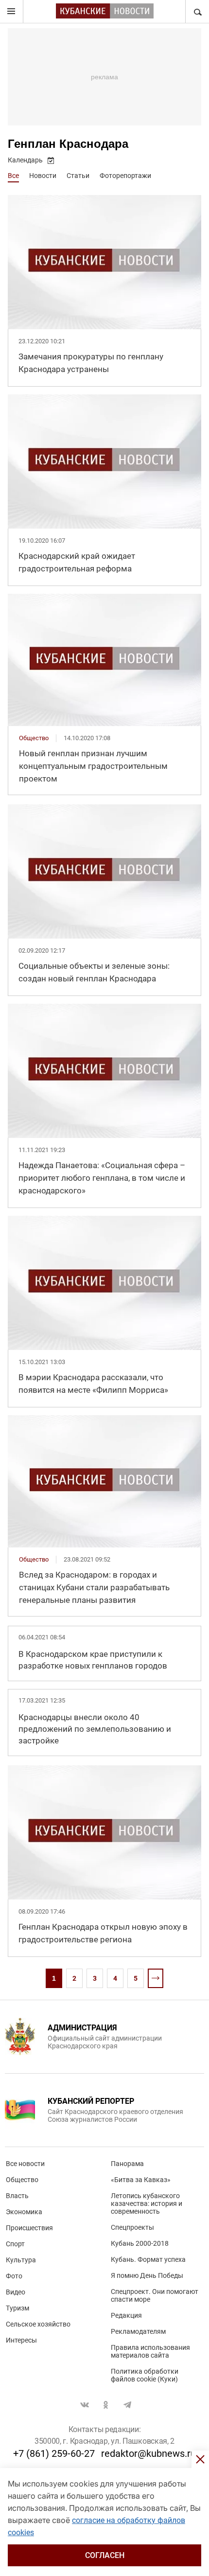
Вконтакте (85, 2405)
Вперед (156, 1978)
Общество (22, 2180)
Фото (14, 2276)
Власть (17, 2196)
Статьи (78, 176)
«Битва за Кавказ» (141, 2180)
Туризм (17, 2308)
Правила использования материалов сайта (150, 2351)
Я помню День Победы (147, 2275)
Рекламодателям (138, 2331)
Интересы (21, 2340)
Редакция (126, 2315)
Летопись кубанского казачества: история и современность (147, 2203)
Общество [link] (34, 738)
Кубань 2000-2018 (140, 2243)
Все (13, 176)
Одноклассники (106, 2405)
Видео (16, 2292)
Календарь (25, 160)
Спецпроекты (132, 2227)
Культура (21, 2260)
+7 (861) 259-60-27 (54, 2453)
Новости (43, 176)
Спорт (15, 2244)
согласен (105, 2555)
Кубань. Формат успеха (148, 2259)
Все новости (25, 2164)
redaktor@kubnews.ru (148, 2453)
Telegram (127, 2405)
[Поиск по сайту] (197, 12)
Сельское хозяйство (38, 2324)
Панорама (127, 2164)
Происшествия (29, 2228)
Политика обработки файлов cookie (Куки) (145, 2375)
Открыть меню (12, 12)
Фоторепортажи (125, 176)
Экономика (24, 2212)
